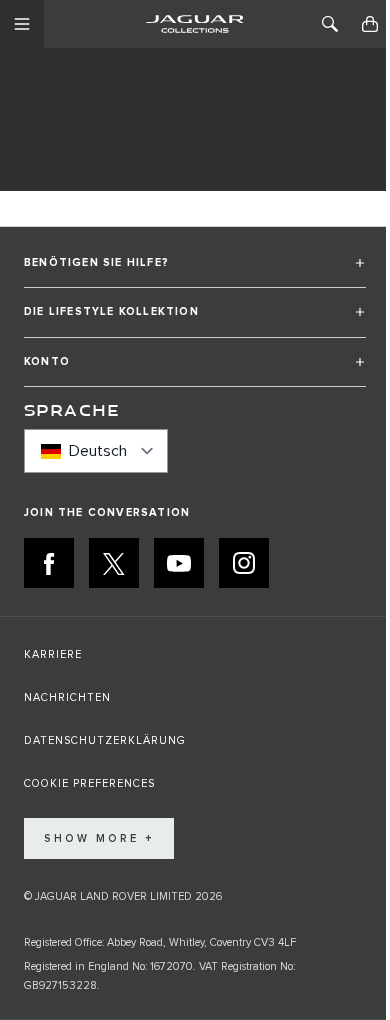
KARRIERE (53, 654)
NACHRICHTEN (67, 697)
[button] (195, 271)
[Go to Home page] (194, 24)
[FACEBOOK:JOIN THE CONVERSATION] (49, 563)
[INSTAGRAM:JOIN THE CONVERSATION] (244, 563)
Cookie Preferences (89, 783)
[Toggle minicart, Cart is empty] (370, 24)
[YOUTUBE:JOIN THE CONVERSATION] (179, 563)
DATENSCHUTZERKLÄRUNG (105, 740)
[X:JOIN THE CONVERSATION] (114, 563)
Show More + (99, 838)
